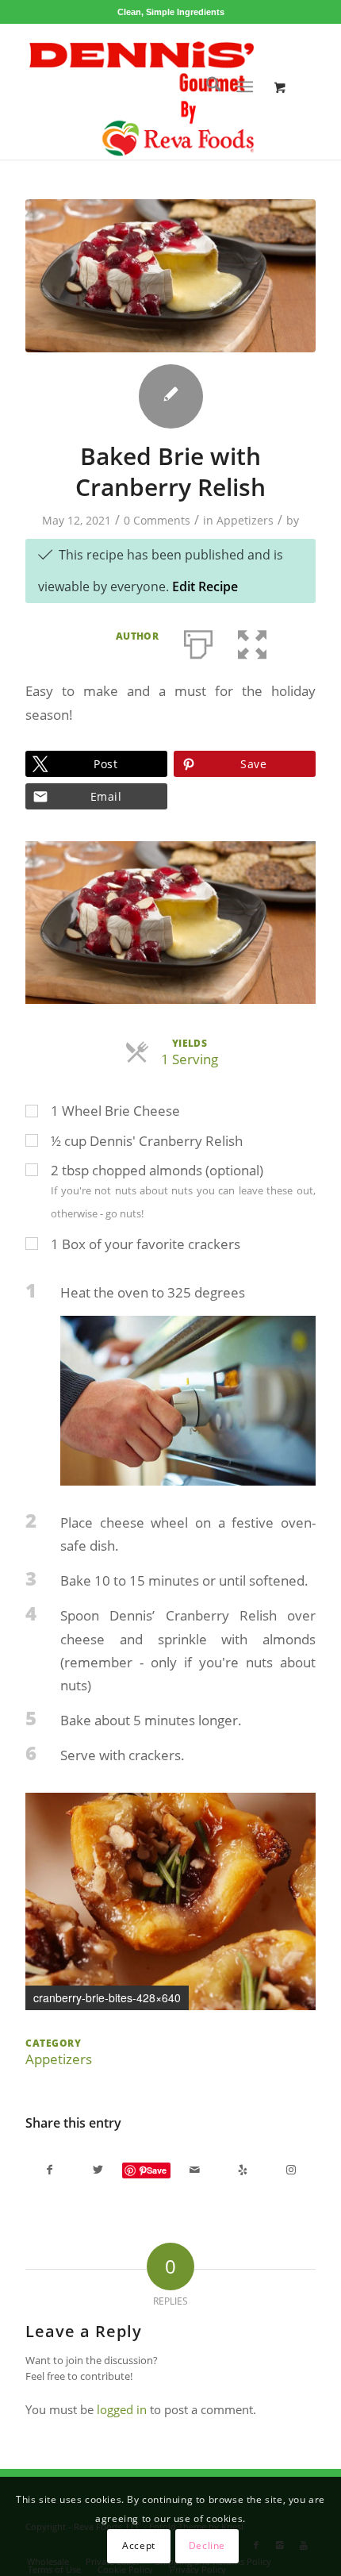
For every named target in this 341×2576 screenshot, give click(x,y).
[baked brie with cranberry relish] (170, 276)
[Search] (206, 87)
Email (106, 796)
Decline (207, 2545)
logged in (122, 2409)
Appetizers (245, 520)
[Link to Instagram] (291, 2170)
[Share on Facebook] (50, 2170)
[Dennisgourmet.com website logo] (141, 91)
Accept (139, 2545)
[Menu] (245, 87)
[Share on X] (98, 2170)
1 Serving (190, 1059)
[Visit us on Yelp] (243, 2170)
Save (157, 2170)
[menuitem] (206, 87)
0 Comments (157, 520)
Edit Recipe (205, 586)
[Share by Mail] (195, 2170)
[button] (252, 641)
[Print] (198, 641)
